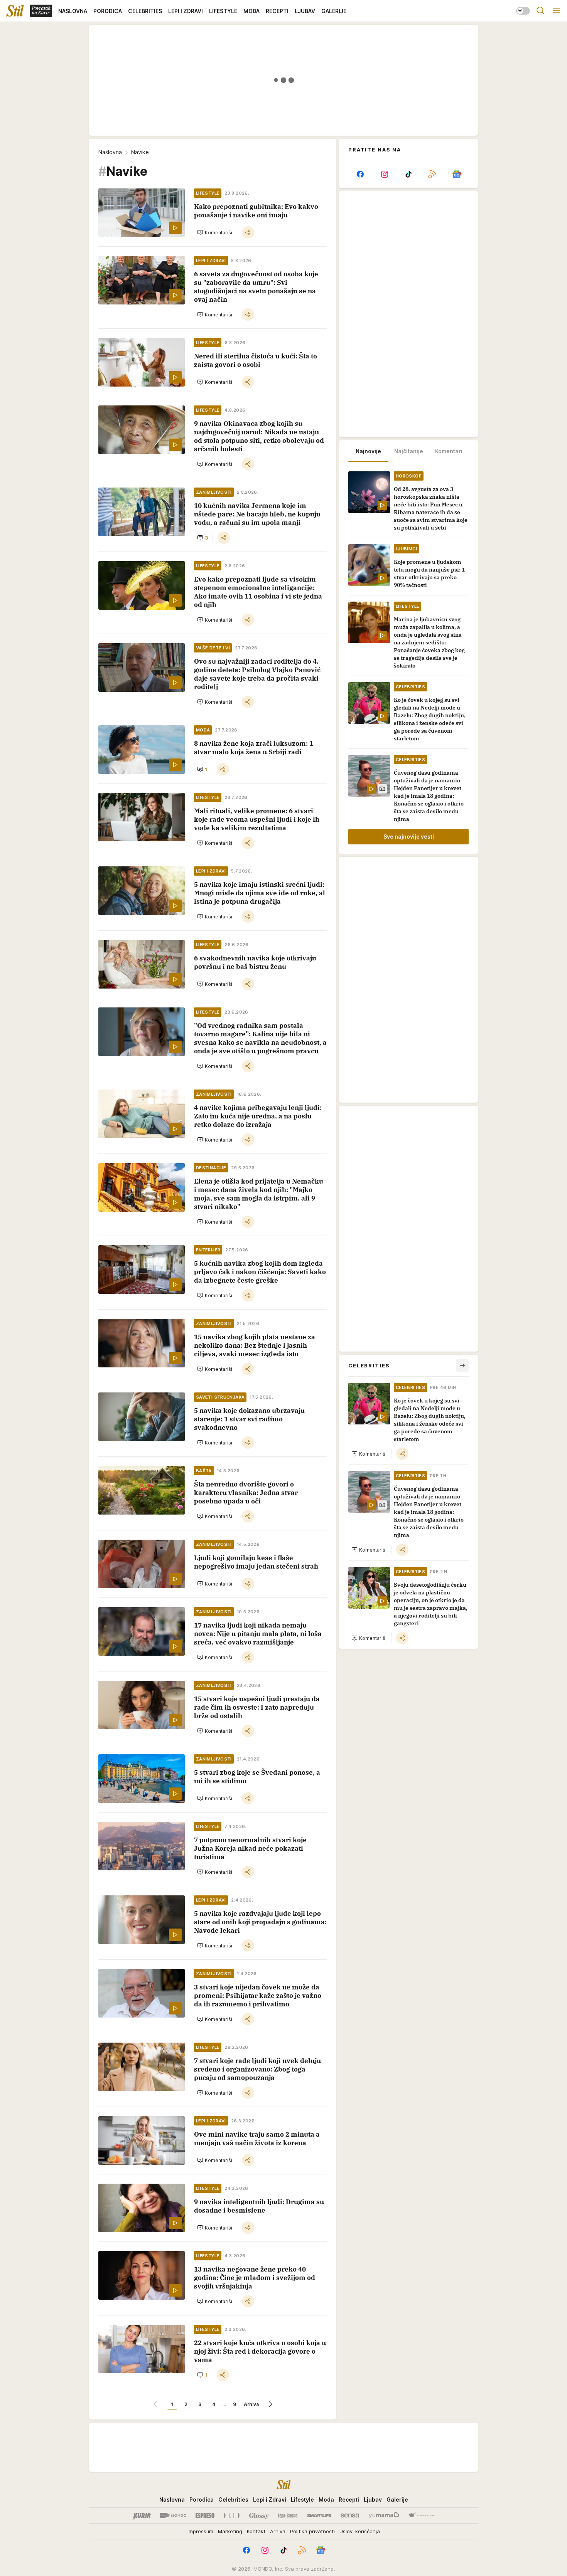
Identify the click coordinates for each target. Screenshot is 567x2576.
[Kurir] (142, 2515)
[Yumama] (384, 2515)
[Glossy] (259, 2515)
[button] (215, 232)
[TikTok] (408, 174)
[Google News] (457, 174)
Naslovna (110, 152)
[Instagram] (384, 174)
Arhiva (251, 2404)
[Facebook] (360, 174)
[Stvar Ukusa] (421, 2515)
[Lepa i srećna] (288, 2515)
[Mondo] (173, 2515)
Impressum (200, 2531)
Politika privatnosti (312, 2531)
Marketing (230, 2531)
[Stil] (15, 11)
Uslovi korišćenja (360, 2531)
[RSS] (432, 174)
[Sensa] (350, 2515)
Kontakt (256, 2531)
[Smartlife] (319, 2515)
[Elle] (232, 2515)
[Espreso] (205, 2515)
